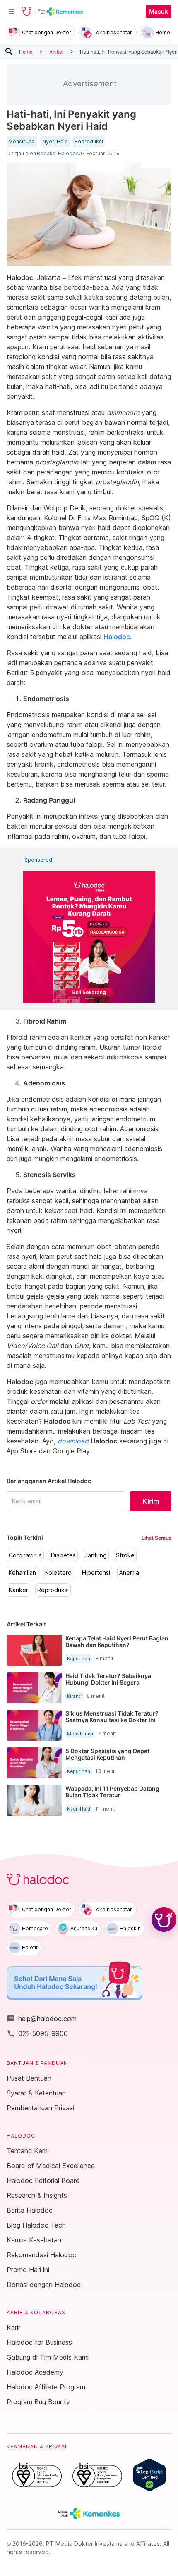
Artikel (56, 51)
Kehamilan (22, 1573)
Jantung (96, 1555)
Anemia (129, 1573)
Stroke (125, 1555)
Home (26, 51)
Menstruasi (22, 142)
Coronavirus (25, 1555)
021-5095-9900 (37, 2033)
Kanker (18, 1590)
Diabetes (63, 1555)
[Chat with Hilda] (164, 1920)
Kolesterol (59, 1573)
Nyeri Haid (55, 142)
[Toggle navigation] (12, 12)
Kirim (151, 1501)
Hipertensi (96, 1573)
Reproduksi (89, 142)
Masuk (159, 12)
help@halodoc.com (42, 2019)
